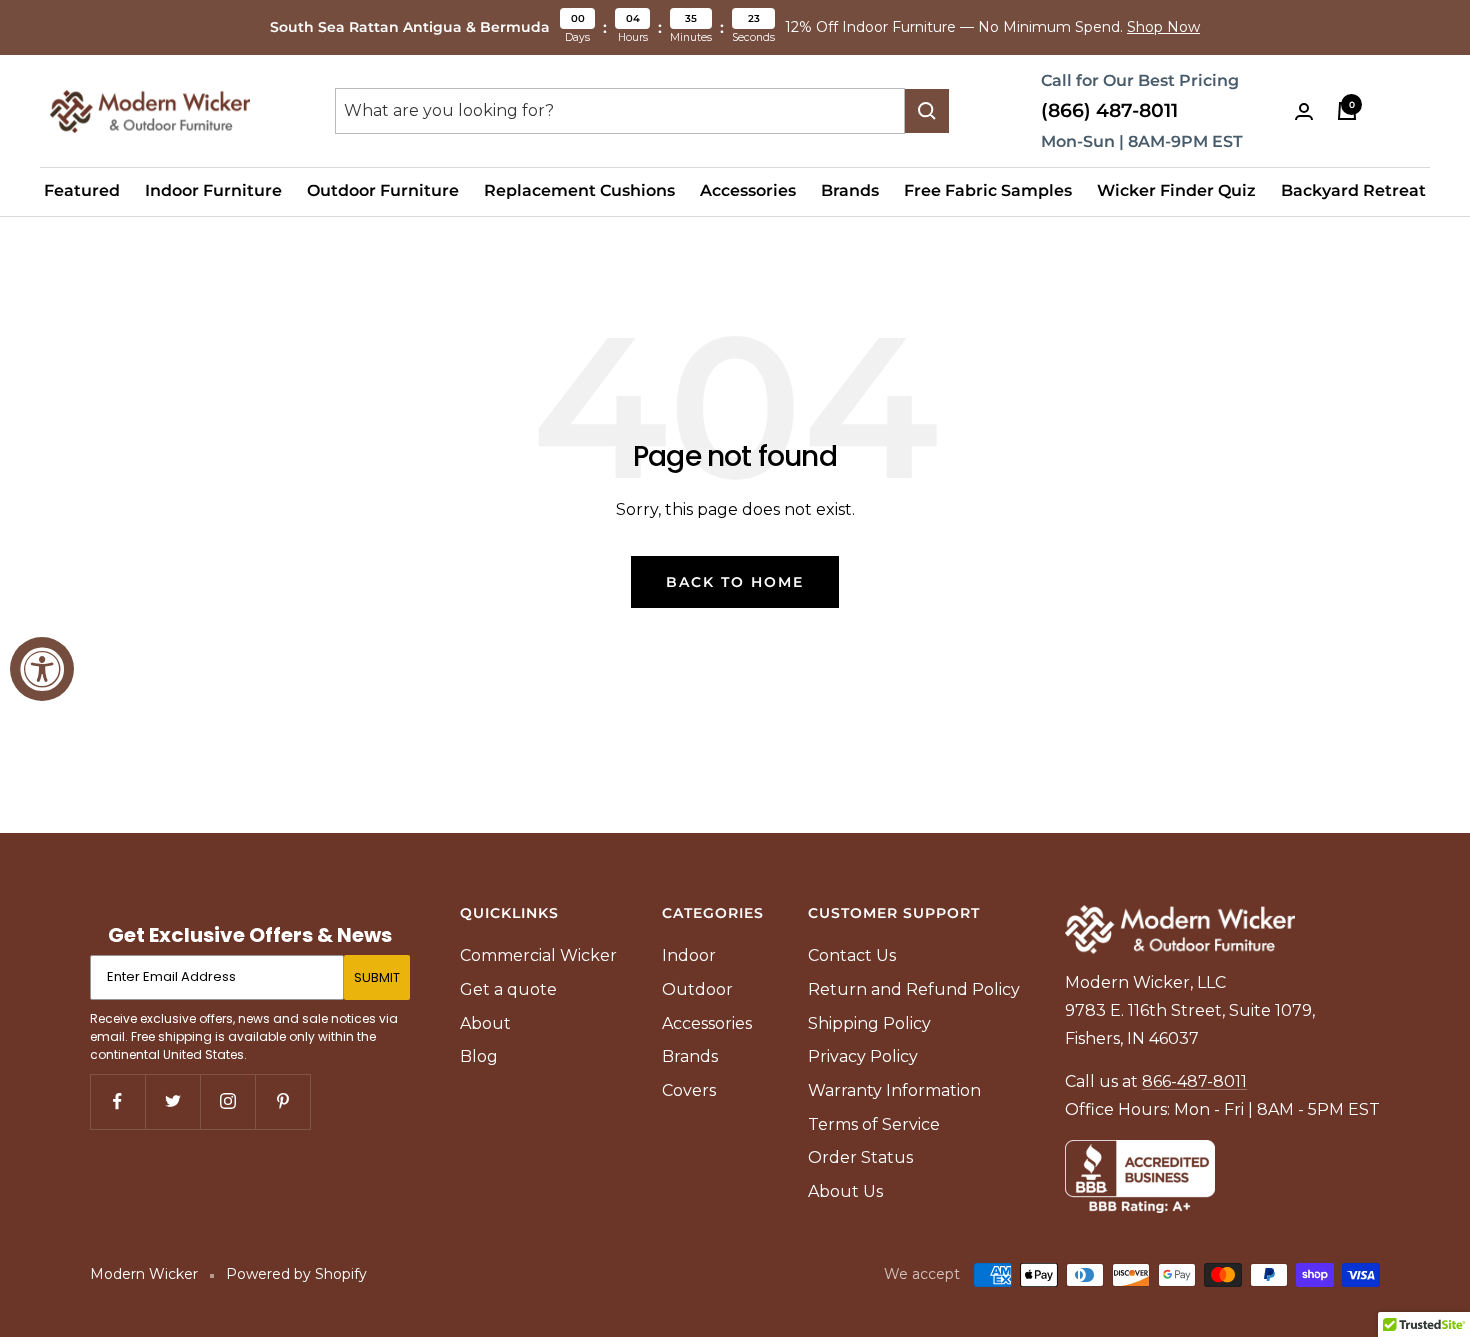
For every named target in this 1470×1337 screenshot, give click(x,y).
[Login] (1304, 111)
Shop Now (1163, 27)
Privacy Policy (863, 1056)
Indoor (689, 955)
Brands (850, 190)
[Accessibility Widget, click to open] (42, 669)
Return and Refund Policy (914, 989)
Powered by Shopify (296, 1274)
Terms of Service (874, 1124)
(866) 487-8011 (1109, 110)
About (485, 1023)
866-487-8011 (1194, 1081)
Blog (479, 1056)
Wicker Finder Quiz (1176, 190)
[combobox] (620, 111)
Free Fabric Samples (988, 190)
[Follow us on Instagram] (227, 1101)
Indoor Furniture (213, 190)
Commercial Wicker (538, 955)
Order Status (860, 1157)
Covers (689, 1090)
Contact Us (852, 955)
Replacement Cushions (579, 190)
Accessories (748, 190)
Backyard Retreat (1353, 190)
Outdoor (697, 989)
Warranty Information (894, 1090)
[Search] (927, 111)
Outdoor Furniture (383, 190)
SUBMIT (377, 977)
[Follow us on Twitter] (172, 1101)
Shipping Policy (869, 1023)
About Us (845, 1191)
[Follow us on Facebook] (117, 1101)
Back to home (735, 582)
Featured (82, 190)
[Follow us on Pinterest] (282, 1101)
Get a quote (508, 989)
